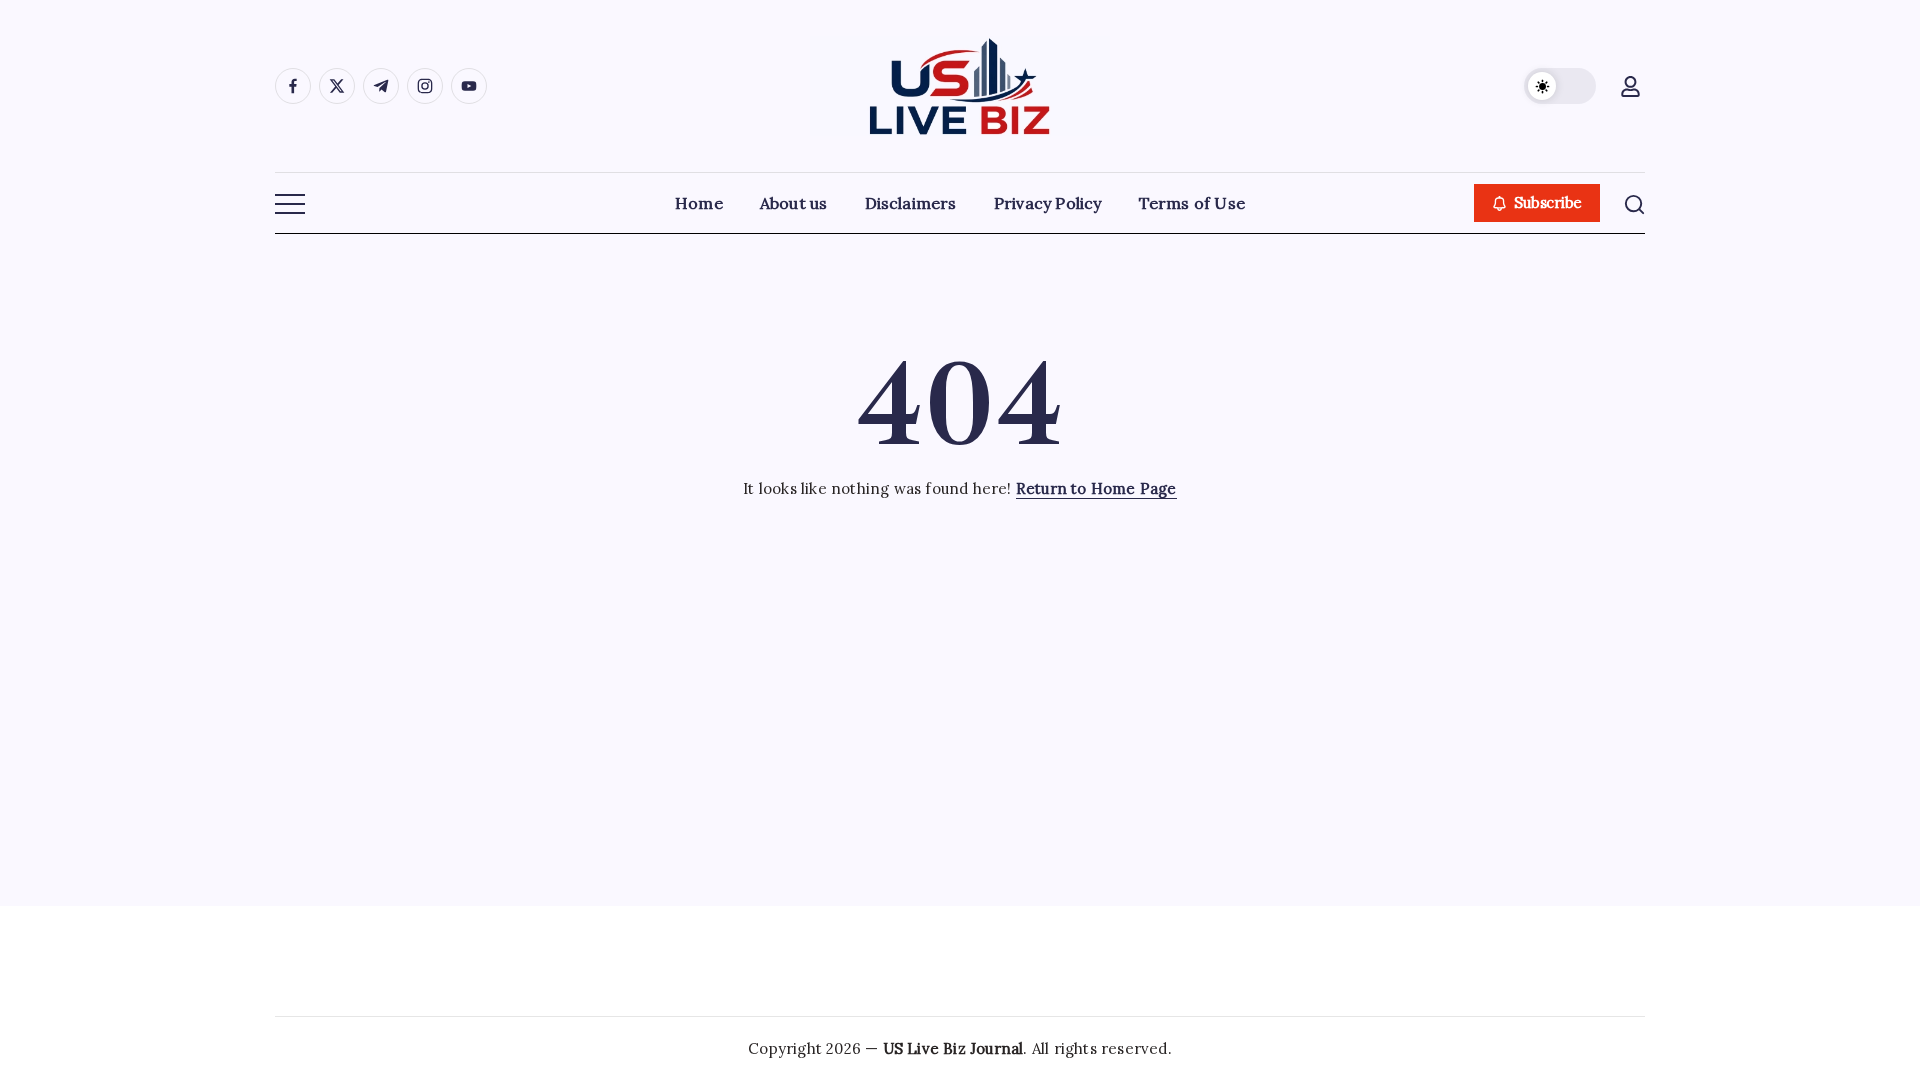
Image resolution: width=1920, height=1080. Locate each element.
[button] (1560, 86)
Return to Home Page (1096, 488)
